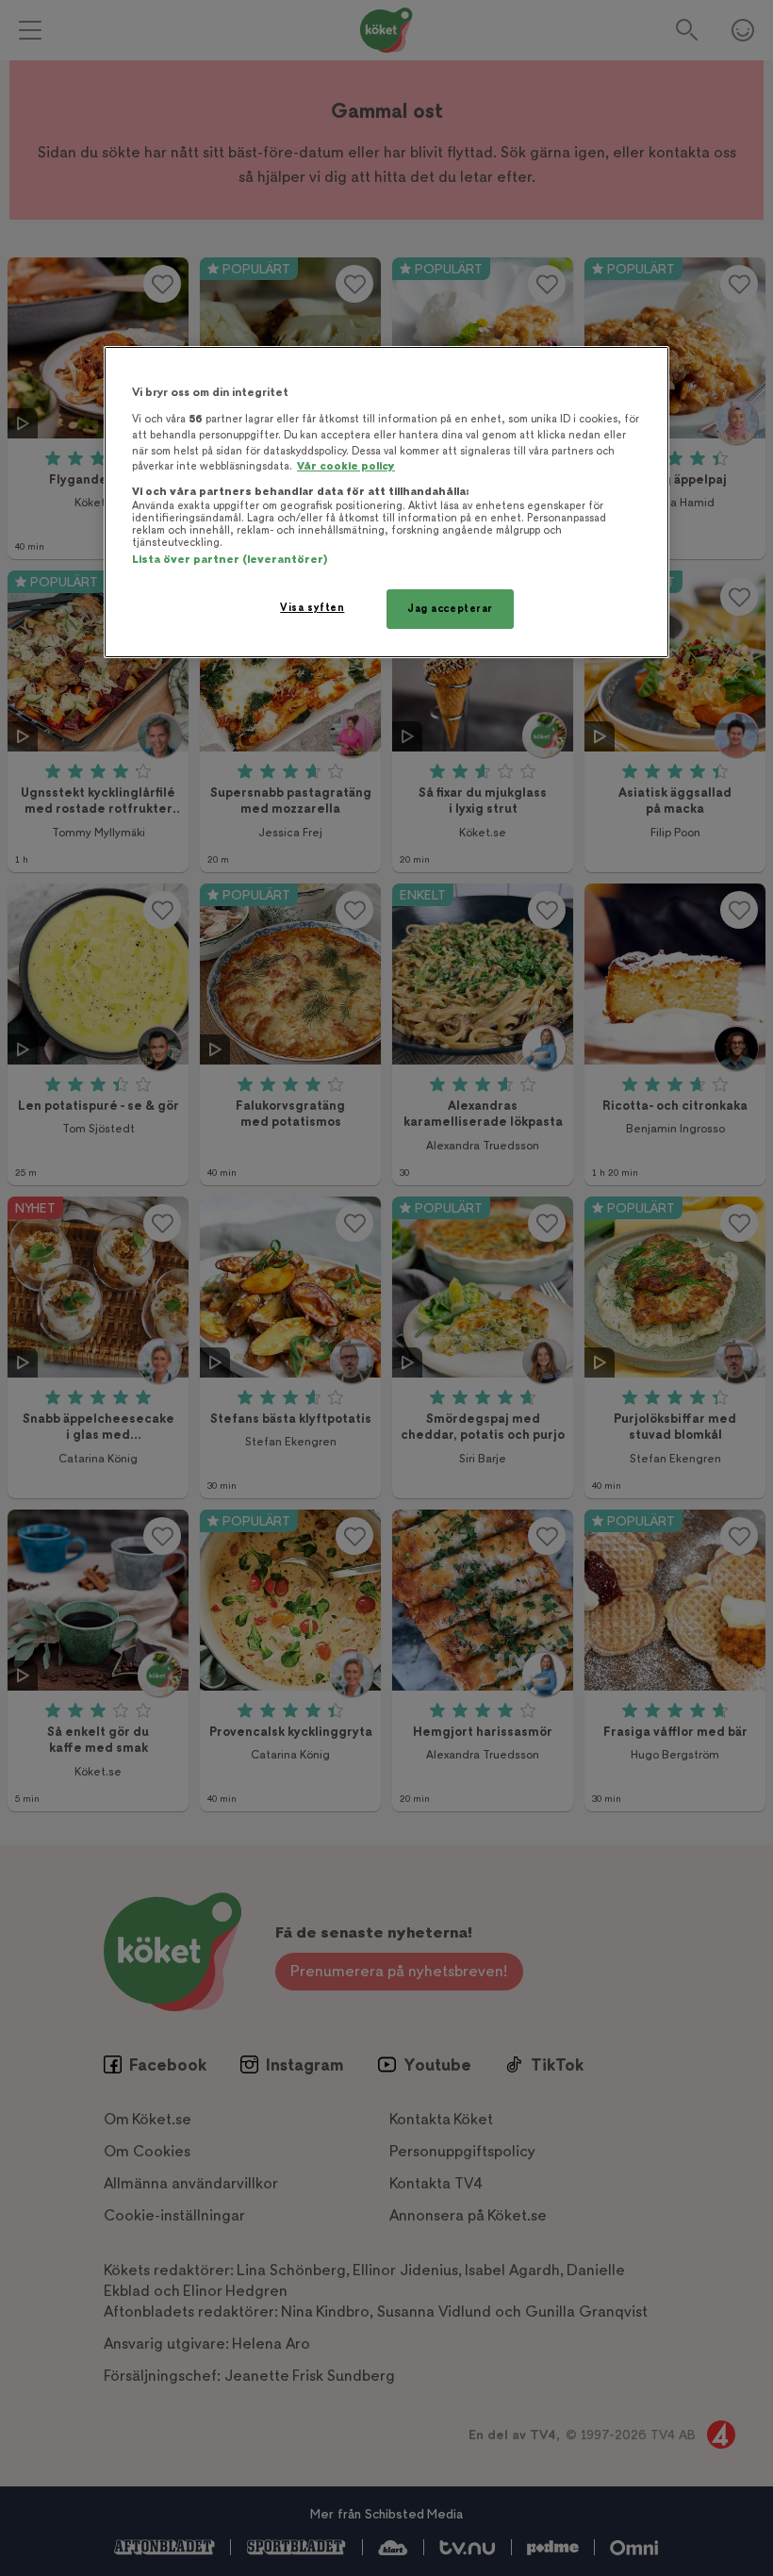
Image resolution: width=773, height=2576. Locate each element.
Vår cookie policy (346, 466)
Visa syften (312, 608)
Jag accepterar (450, 609)
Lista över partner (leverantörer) (230, 560)
